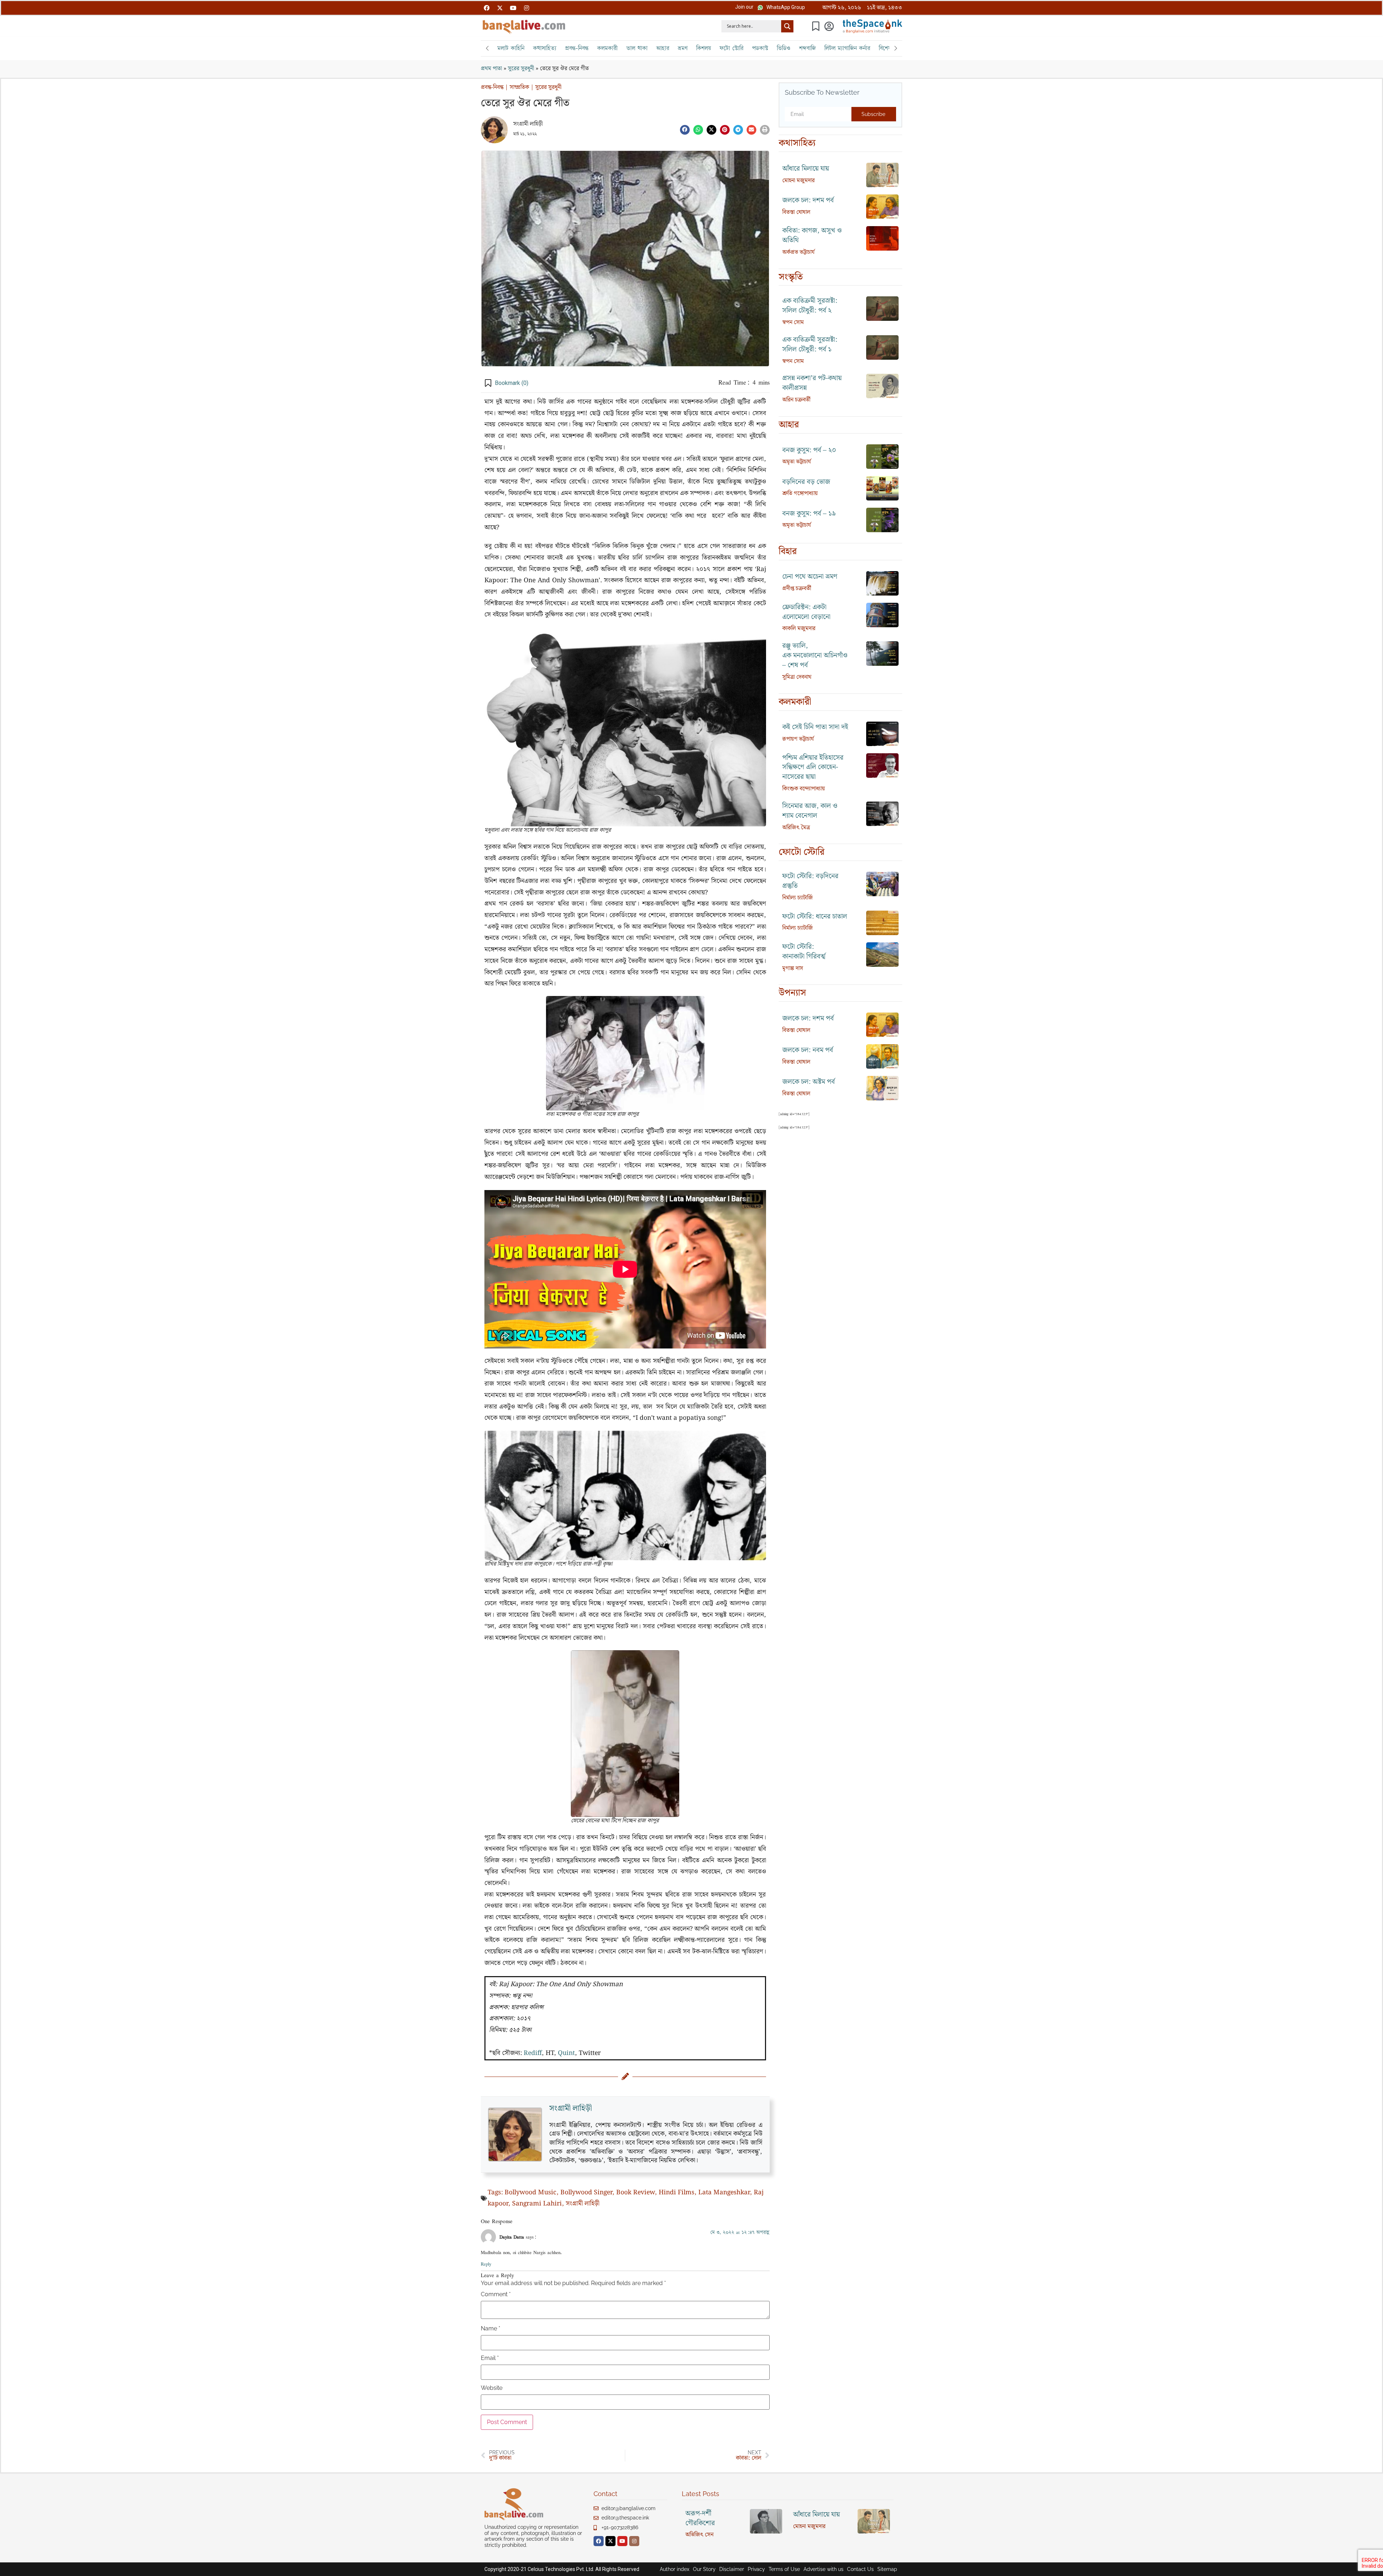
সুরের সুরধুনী (521, 69)
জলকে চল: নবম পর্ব (808, 1050)
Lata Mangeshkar (724, 2193)
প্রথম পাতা (491, 69)
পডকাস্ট (760, 48)
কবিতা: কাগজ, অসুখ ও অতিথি (812, 235)
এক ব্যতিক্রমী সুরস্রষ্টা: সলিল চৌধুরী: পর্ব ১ (810, 345)
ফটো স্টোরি (731, 48)
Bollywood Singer (586, 2193)
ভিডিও (784, 48)
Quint (566, 2053)
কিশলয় (704, 48)
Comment (496, 2294)
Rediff (533, 2053)
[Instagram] (527, 8)
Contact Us (860, 2569)
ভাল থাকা (637, 48)
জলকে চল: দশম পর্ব (808, 200)
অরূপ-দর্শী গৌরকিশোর (700, 2518)
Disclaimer (732, 2569)
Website (492, 2388)
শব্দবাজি (807, 48)
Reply (486, 2264)
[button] (744, 7)
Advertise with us (823, 2569)
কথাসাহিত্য (545, 48)
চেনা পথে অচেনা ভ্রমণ (810, 577)
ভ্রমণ (683, 48)
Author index (675, 2569)
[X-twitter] (500, 8)
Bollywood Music (531, 2193)
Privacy (756, 2569)
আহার (663, 48)
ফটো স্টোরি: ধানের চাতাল (815, 917)
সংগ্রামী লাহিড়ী (528, 124)
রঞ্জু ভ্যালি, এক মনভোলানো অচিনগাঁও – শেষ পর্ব (815, 656)
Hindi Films (677, 2193)
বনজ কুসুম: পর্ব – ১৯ (809, 514)
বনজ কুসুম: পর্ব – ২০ (809, 450)
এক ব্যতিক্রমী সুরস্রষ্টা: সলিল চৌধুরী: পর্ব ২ (810, 306)
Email (490, 2358)
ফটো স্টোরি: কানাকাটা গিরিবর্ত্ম (804, 952)
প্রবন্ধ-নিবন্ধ (577, 48)
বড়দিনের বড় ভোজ (806, 482)
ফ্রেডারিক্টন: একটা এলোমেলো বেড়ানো (806, 612)
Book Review (635, 2193)
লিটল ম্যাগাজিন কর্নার (847, 48)
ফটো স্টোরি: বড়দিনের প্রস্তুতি (810, 881)
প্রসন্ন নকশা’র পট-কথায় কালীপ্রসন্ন (812, 383)
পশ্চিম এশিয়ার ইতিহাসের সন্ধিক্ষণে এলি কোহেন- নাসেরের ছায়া (813, 768)
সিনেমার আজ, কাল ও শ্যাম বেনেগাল (810, 811)
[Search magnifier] (787, 26)
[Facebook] (487, 8)
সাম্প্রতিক (519, 87)
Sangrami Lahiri (537, 2204)
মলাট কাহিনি (511, 48)
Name (491, 2329)
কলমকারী (607, 48)
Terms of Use (784, 2569)
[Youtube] (513, 8)
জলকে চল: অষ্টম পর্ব (809, 1082)
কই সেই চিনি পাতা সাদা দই (815, 727)
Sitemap (887, 2569)
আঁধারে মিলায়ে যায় (806, 169)
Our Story (704, 2569)
